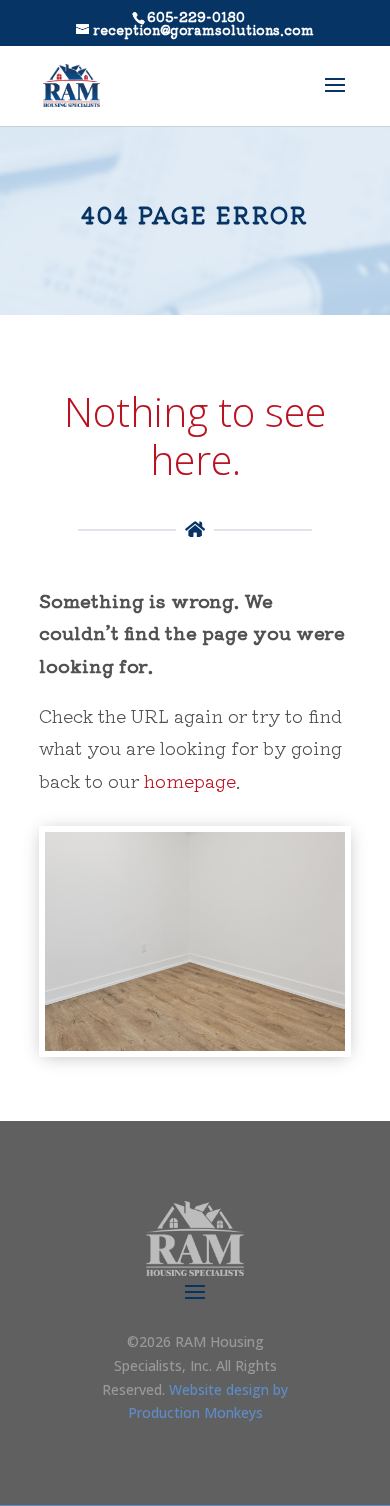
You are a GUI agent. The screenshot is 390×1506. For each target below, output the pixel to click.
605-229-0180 (196, 16)
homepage (190, 780)
